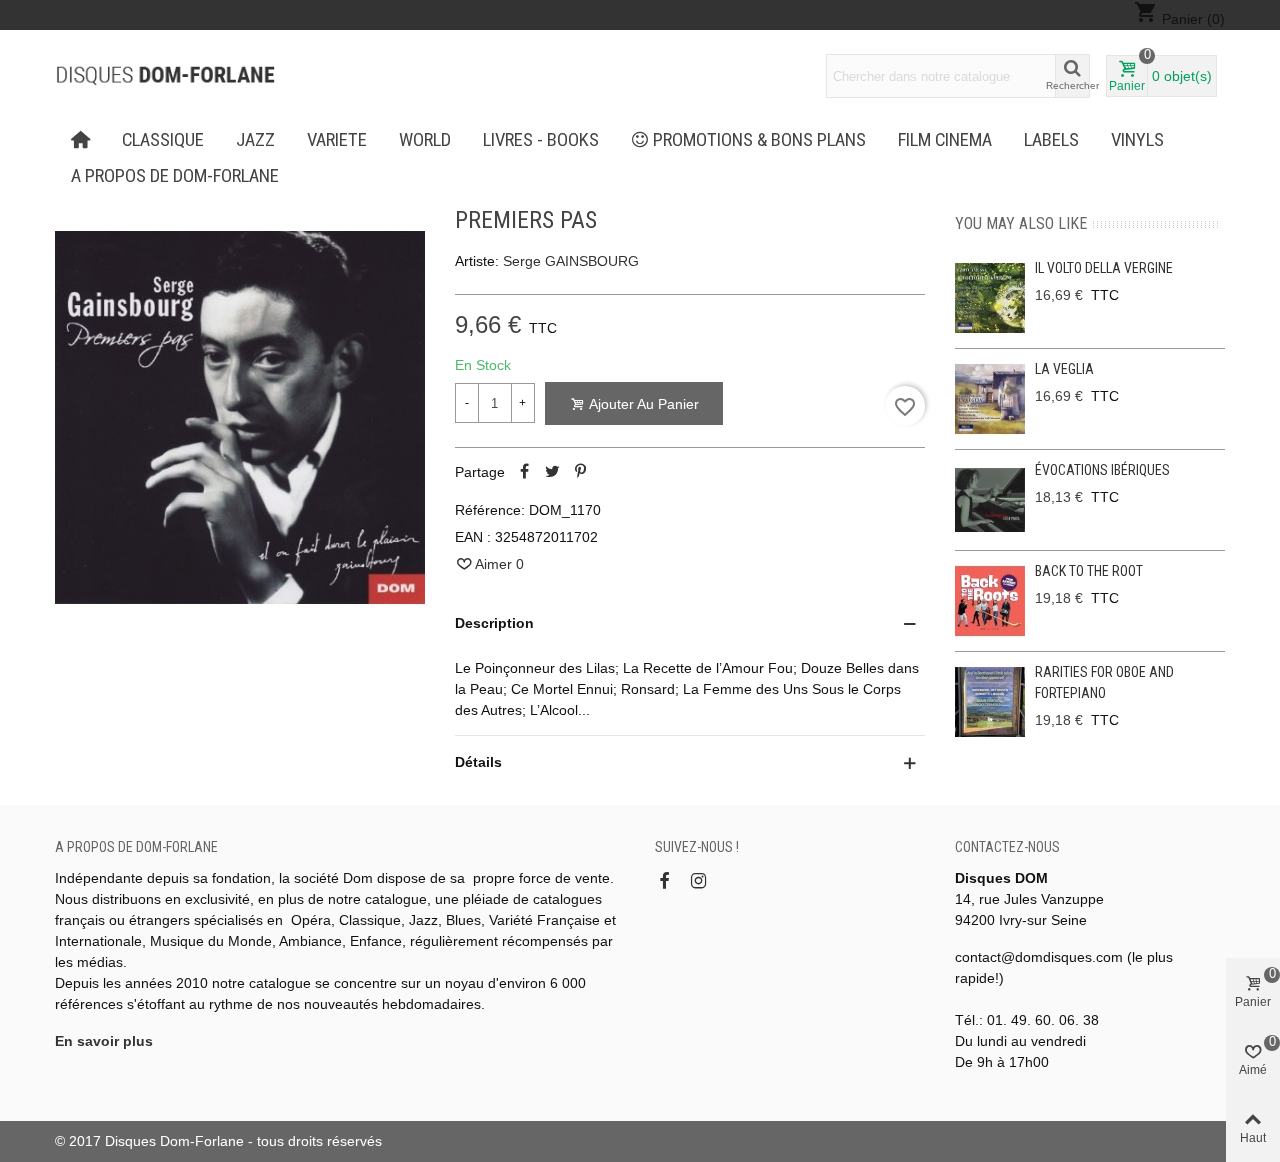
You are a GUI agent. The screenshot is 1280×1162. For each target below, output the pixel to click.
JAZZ (255, 140)
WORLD (425, 140)
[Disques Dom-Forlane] (165, 76)
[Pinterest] (581, 472)
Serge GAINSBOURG (571, 261)
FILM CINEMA (945, 140)
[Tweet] (553, 472)
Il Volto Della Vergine (1104, 268)
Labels (1051, 140)
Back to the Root (1089, 571)
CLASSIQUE (163, 140)
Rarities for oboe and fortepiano (1104, 682)
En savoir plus (104, 1041)
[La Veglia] (990, 399)
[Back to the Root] (990, 601)
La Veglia (1064, 369)
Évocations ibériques (1102, 470)
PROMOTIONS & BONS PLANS (759, 140)
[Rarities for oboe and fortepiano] (990, 702)
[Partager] (525, 472)
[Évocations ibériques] (990, 500)
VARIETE (337, 140)
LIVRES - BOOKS (541, 140)
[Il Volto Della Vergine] (990, 298)
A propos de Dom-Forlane (175, 176)
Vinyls (1137, 140)
